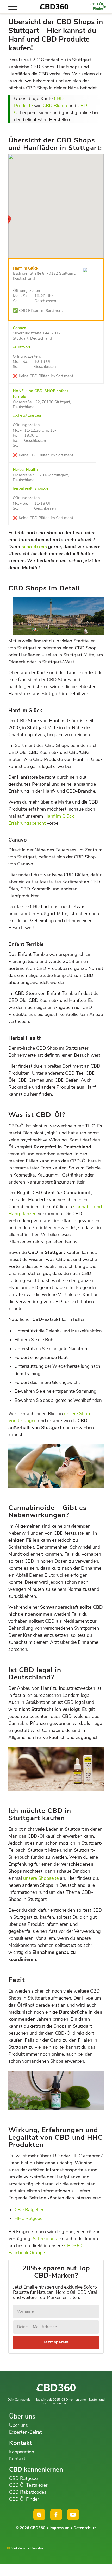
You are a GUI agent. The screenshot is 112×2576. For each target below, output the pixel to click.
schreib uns (34, 547)
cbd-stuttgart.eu (27, 415)
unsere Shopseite (41, 1878)
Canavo (20, 328)
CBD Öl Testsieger (28, 2485)
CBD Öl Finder (24, 2499)
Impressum (59, 2528)
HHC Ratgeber (29, 2219)
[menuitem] (15, 7)
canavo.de (22, 346)
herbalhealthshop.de (31, 488)
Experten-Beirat (25, 2432)
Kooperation (22, 2452)
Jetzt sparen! (56, 2342)
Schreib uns (45, 2239)
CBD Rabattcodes (28, 2492)
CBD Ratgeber (29, 2210)
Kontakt (17, 2459)
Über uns (18, 2425)
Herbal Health (25, 470)
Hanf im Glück (26, 268)
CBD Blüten (55, 106)
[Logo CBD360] (54, 7)
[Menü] (15, 7)
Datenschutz (85, 2528)
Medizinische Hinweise (27, 2548)
